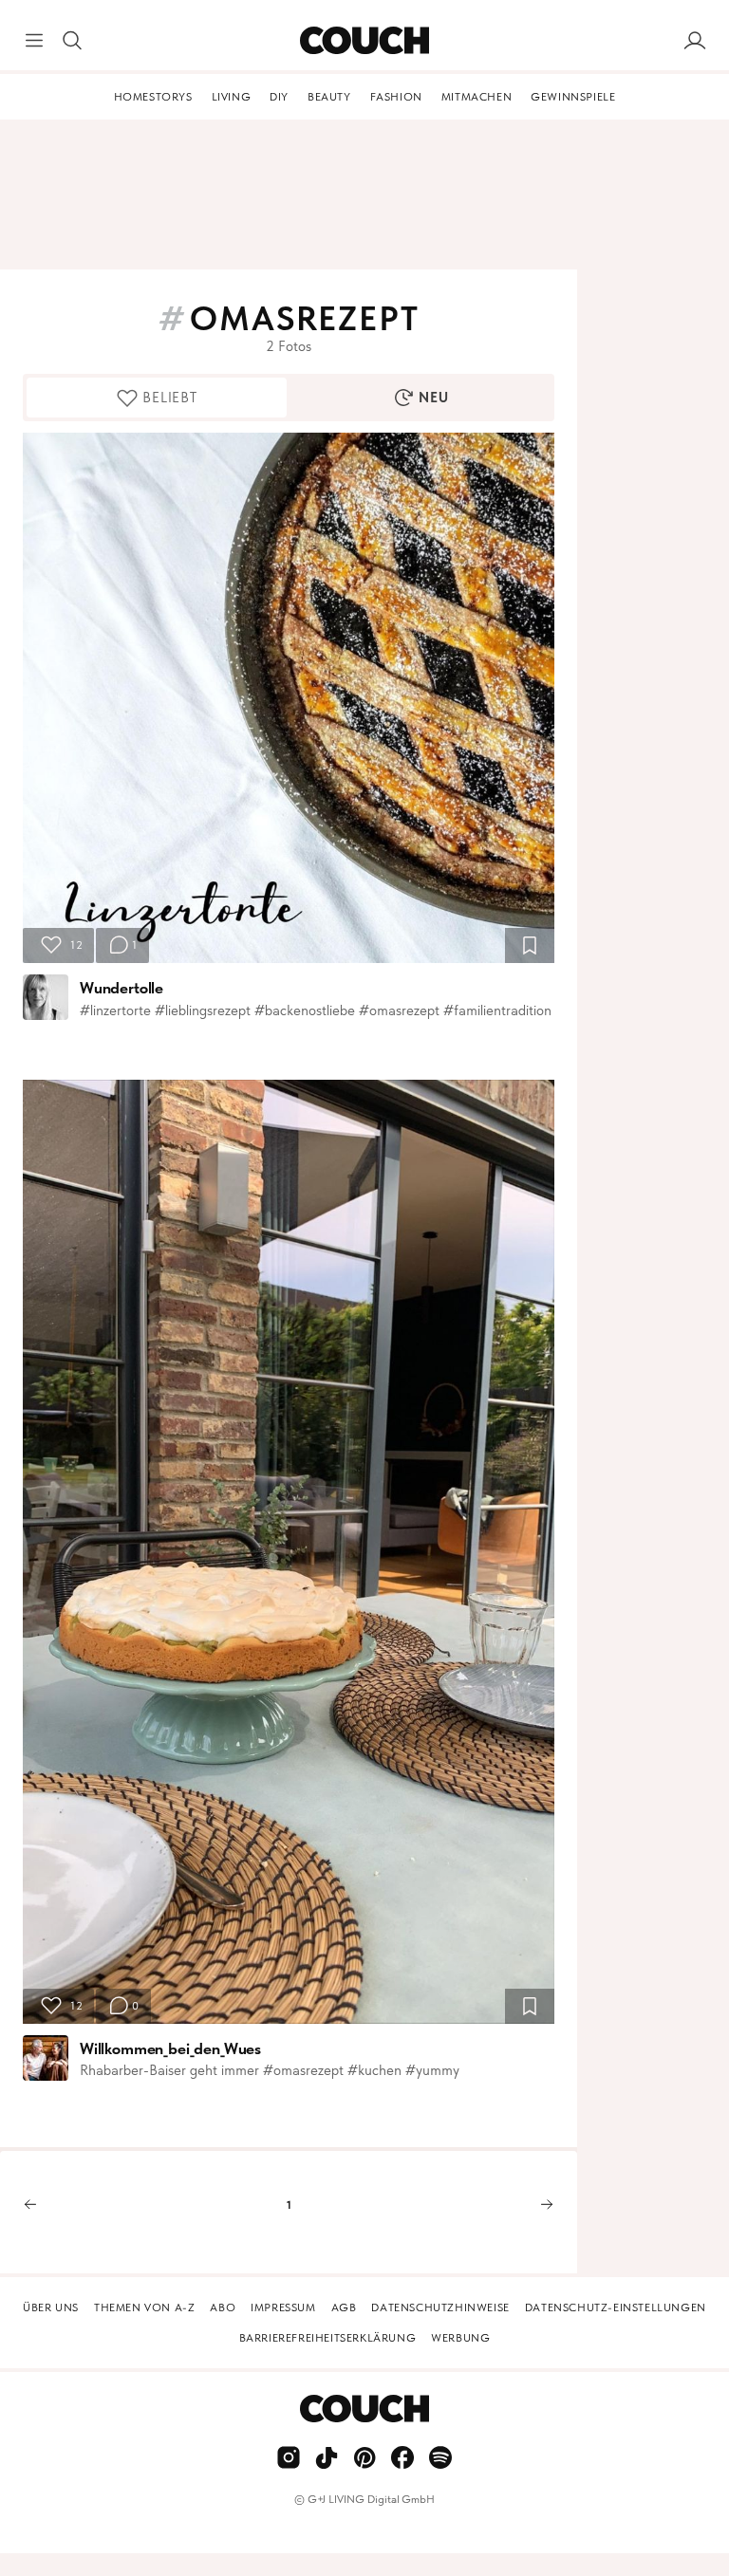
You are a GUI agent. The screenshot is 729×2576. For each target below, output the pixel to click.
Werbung (460, 2338)
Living (232, 97)
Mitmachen (477, 97)
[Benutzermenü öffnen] (695, 41)
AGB (344, 2307)
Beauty (329, 97)
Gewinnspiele (573, 97)
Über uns (51, 2307)
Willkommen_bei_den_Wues (170, 2048)
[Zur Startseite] (364, 41)
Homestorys (153, 97)
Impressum (283, 2307)
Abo (223, 2307)
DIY (279, 97)
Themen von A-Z (144, 2307)
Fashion (396, 97)
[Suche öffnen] (72, 41)
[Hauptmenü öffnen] (34, 41)
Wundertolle (121, 988)
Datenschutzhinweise (440, 2307)
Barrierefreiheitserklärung (328, 2338)
